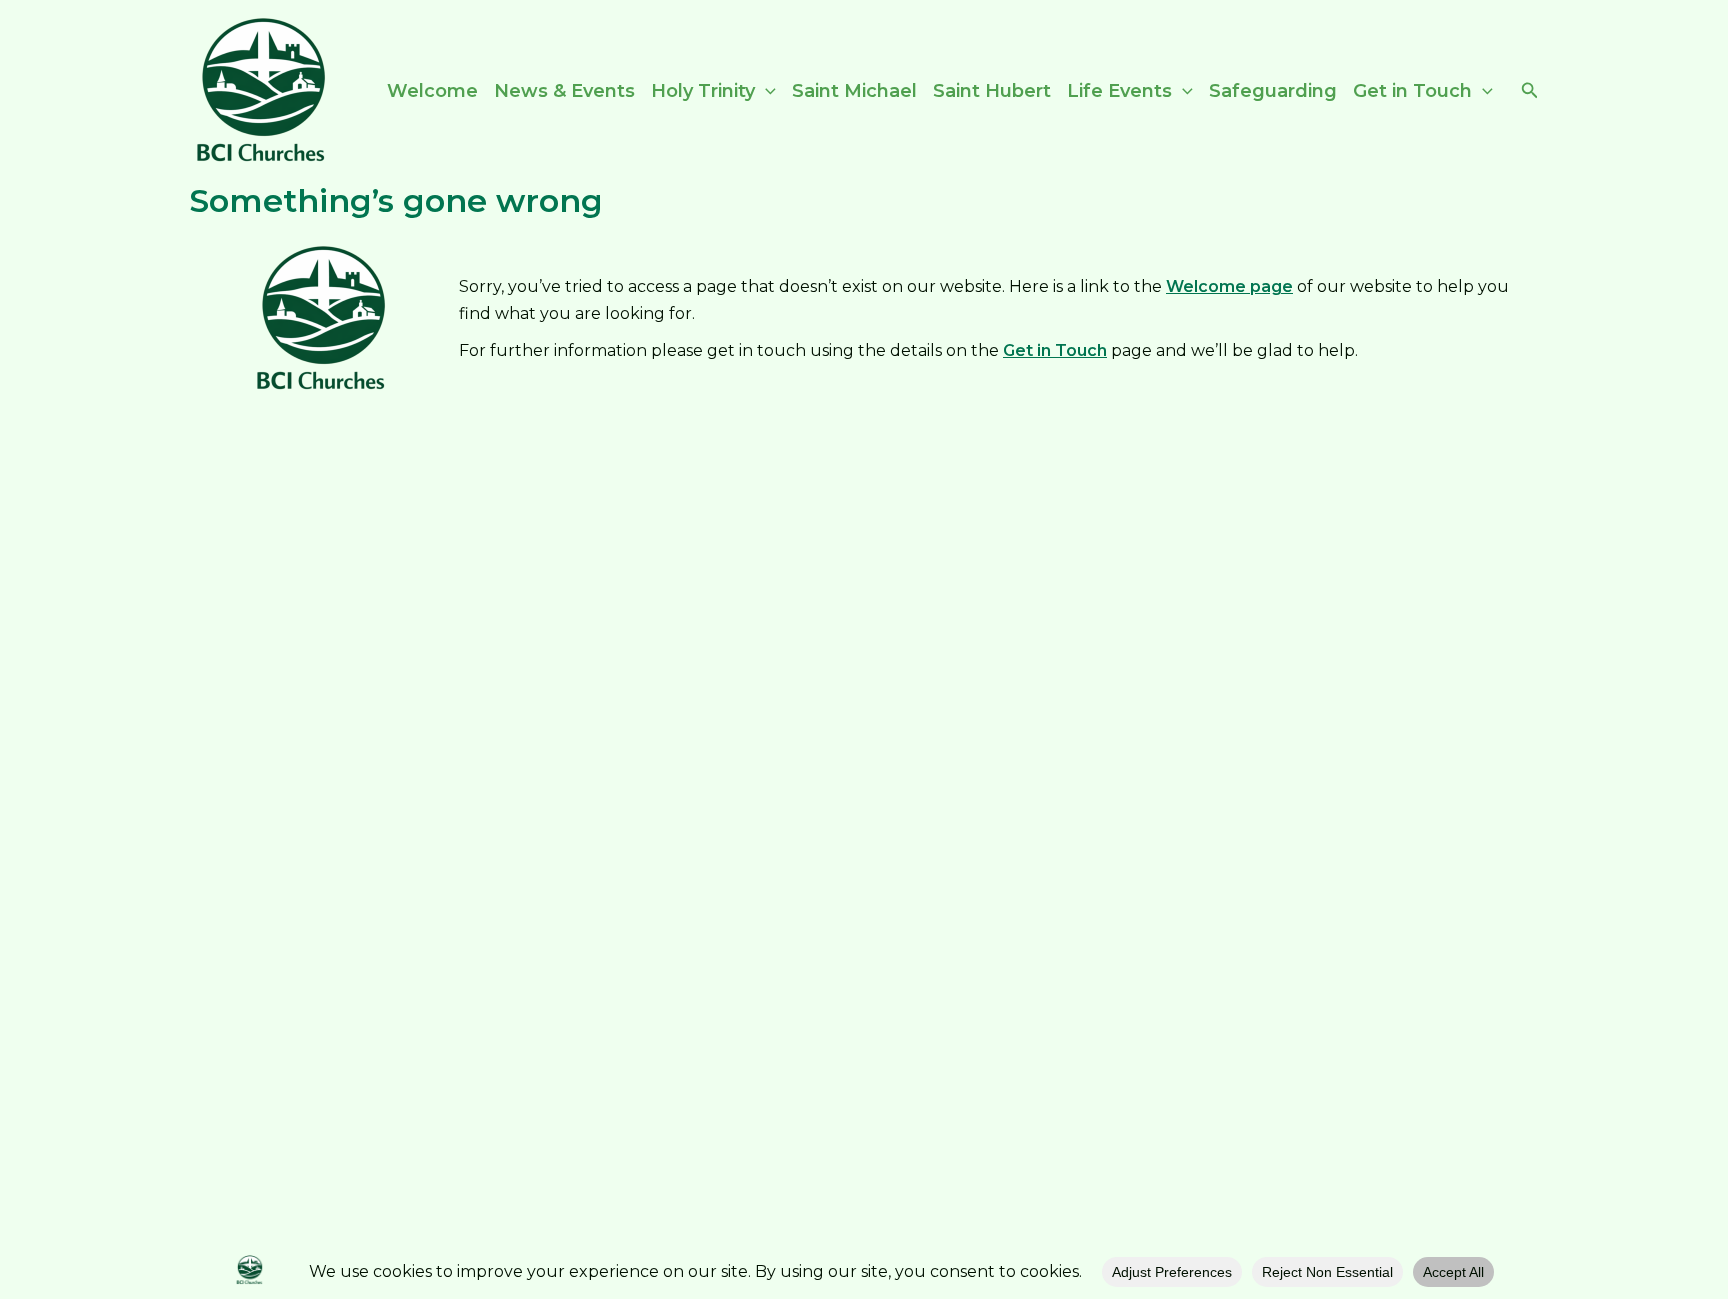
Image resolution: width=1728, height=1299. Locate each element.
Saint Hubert (992, 91)
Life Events (1119, 91)
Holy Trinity (703, 91)
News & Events (564, 91)
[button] (765, 91)
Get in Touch (1412, 91)
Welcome (432, 91)
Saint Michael (854, 91)
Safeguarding (1273, 91)
